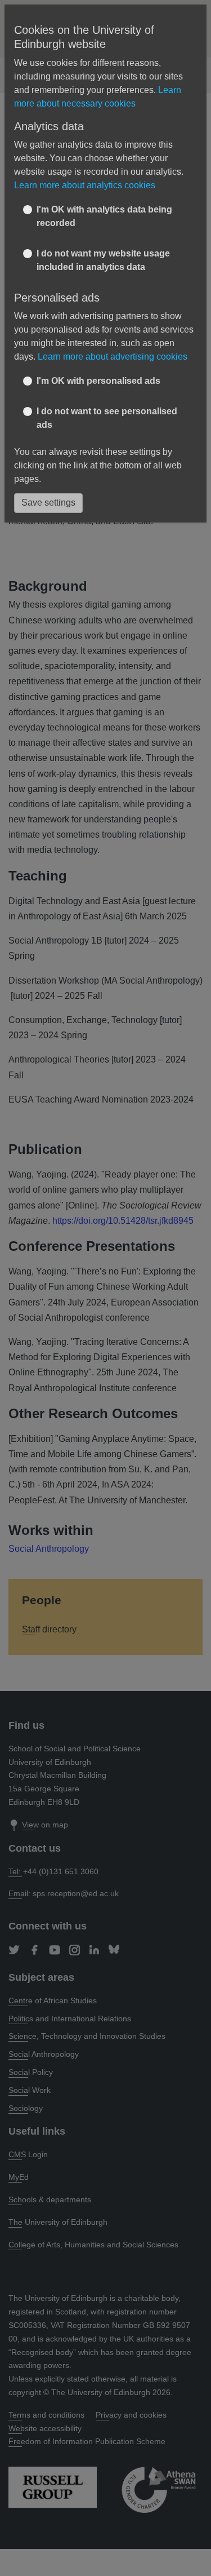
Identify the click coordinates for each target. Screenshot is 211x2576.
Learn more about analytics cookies (85, 185)
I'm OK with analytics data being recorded (104, 216)
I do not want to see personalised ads (107, 418)
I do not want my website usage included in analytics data (103, 260)
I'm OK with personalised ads (98, 381)
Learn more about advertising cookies (113, 357)
